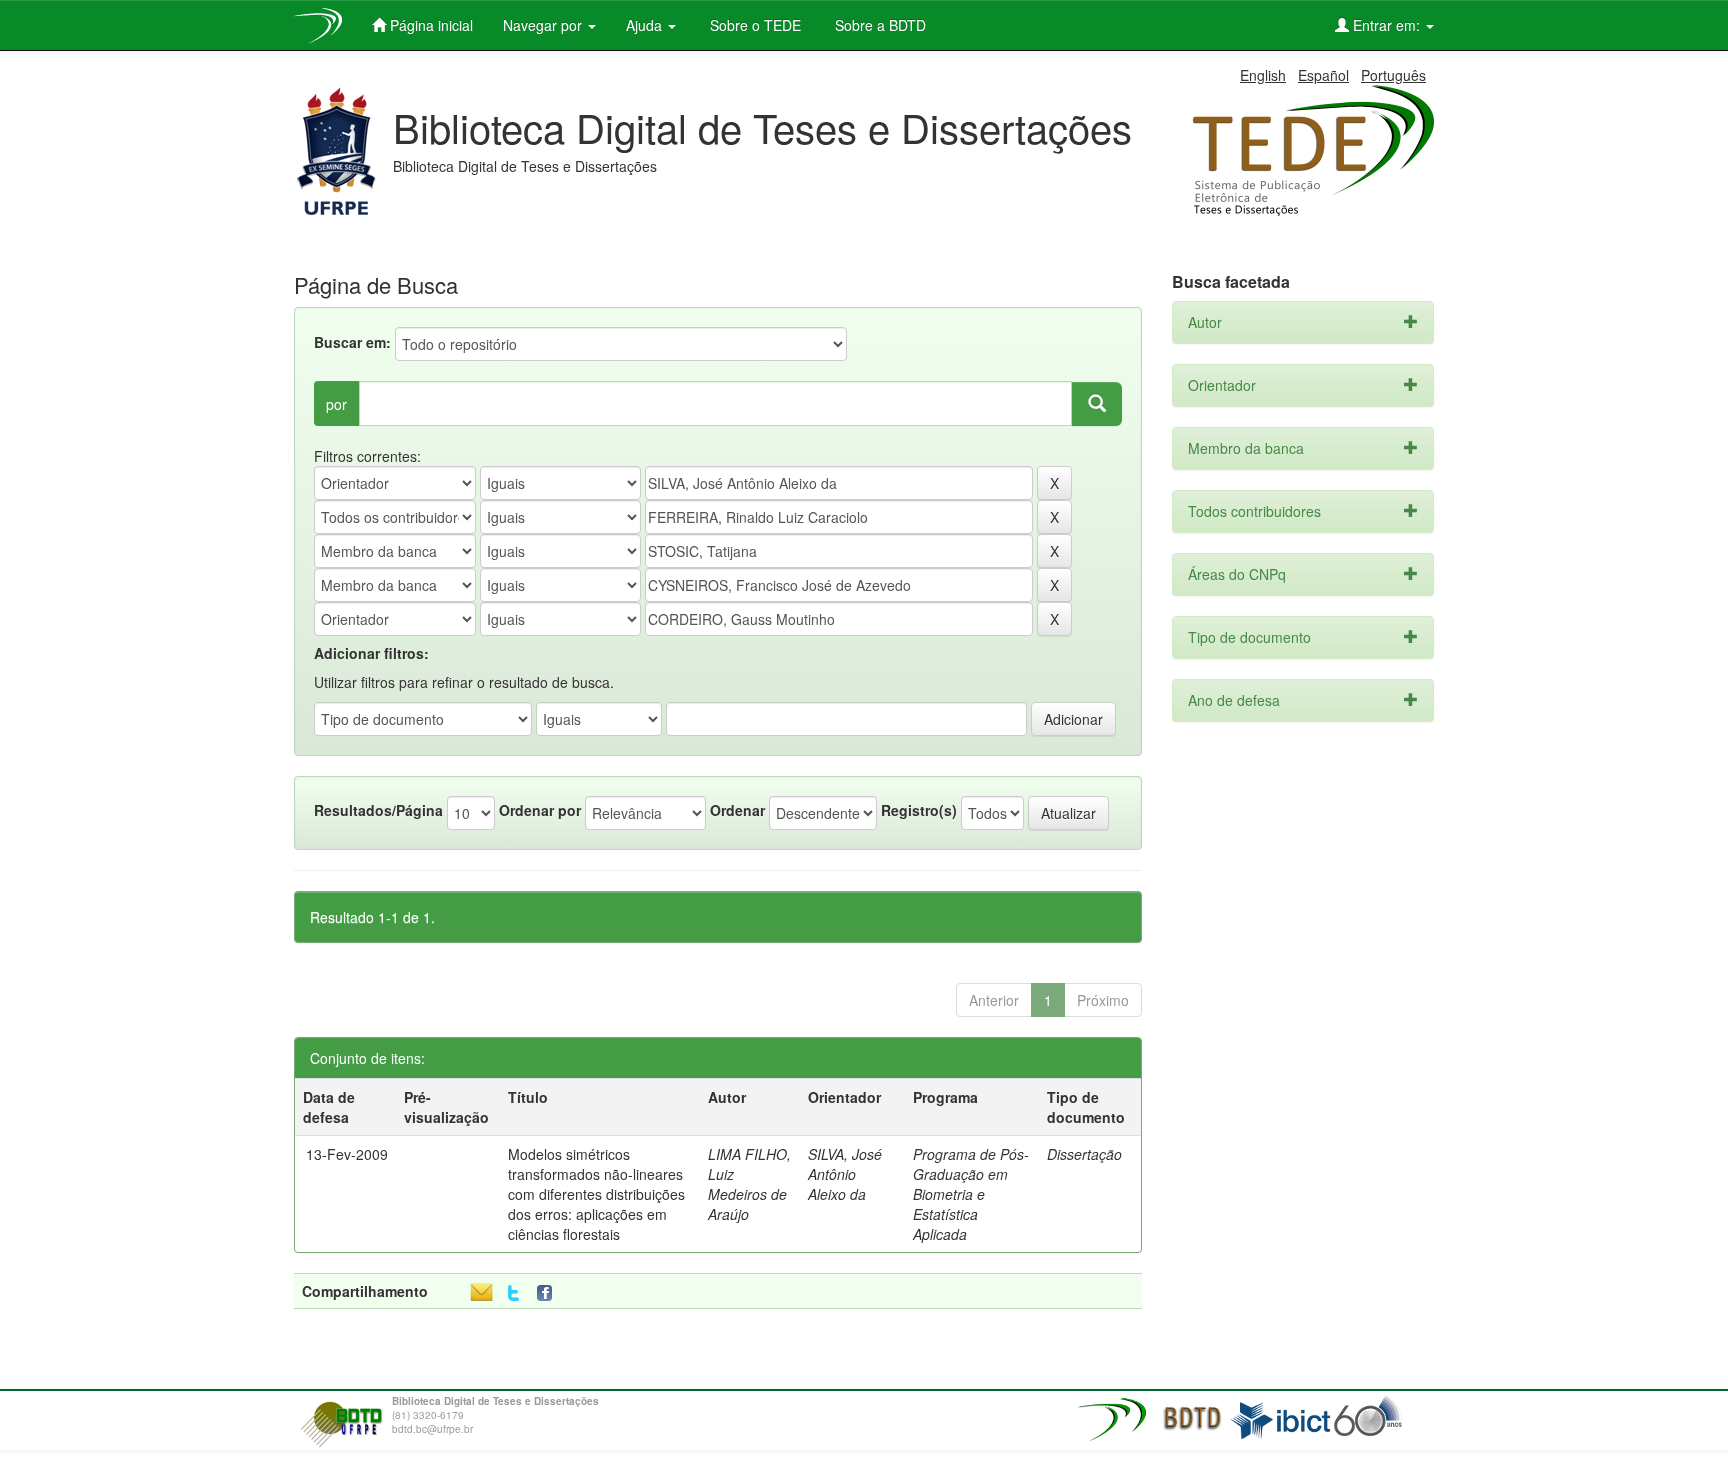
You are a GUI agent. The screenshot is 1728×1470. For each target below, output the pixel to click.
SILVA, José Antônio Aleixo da (845, 1174)
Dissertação (1084, 1154)
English (1263, 75)
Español (1323, 75)
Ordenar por (540, 810)
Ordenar (737, 810)
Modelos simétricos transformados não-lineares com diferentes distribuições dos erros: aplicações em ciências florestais (596, 1194)
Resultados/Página (378, 810)
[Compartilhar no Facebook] (549, 1293)
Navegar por (544, 25)
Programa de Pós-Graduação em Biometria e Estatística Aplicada (971, 1194)
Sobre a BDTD (878, 25)
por (336, 404)
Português (1393, 75)
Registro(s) (919, 810)
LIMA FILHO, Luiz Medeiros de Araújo (749, 1184)
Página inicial (429, 25)
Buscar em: (352, 342)
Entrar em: (1386, 25)
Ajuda (646, 25)
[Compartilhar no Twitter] (513, 1293)
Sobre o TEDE (753, 25)
